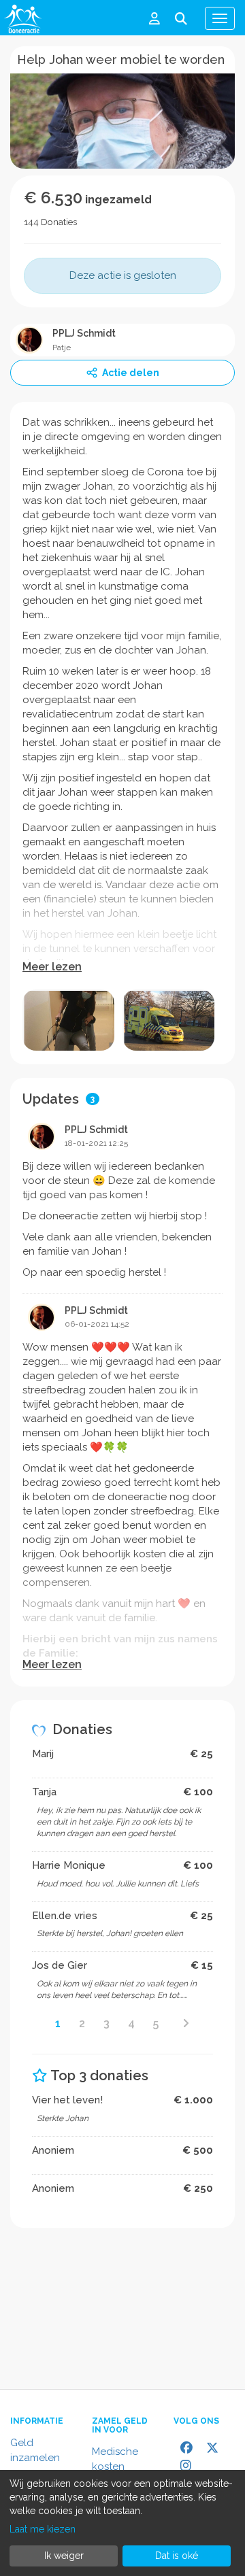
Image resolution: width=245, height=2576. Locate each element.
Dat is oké (177, 2556)
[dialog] (122, 2523)
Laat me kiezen (43, 2529)
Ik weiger (64, 2556)
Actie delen (131, 373)
